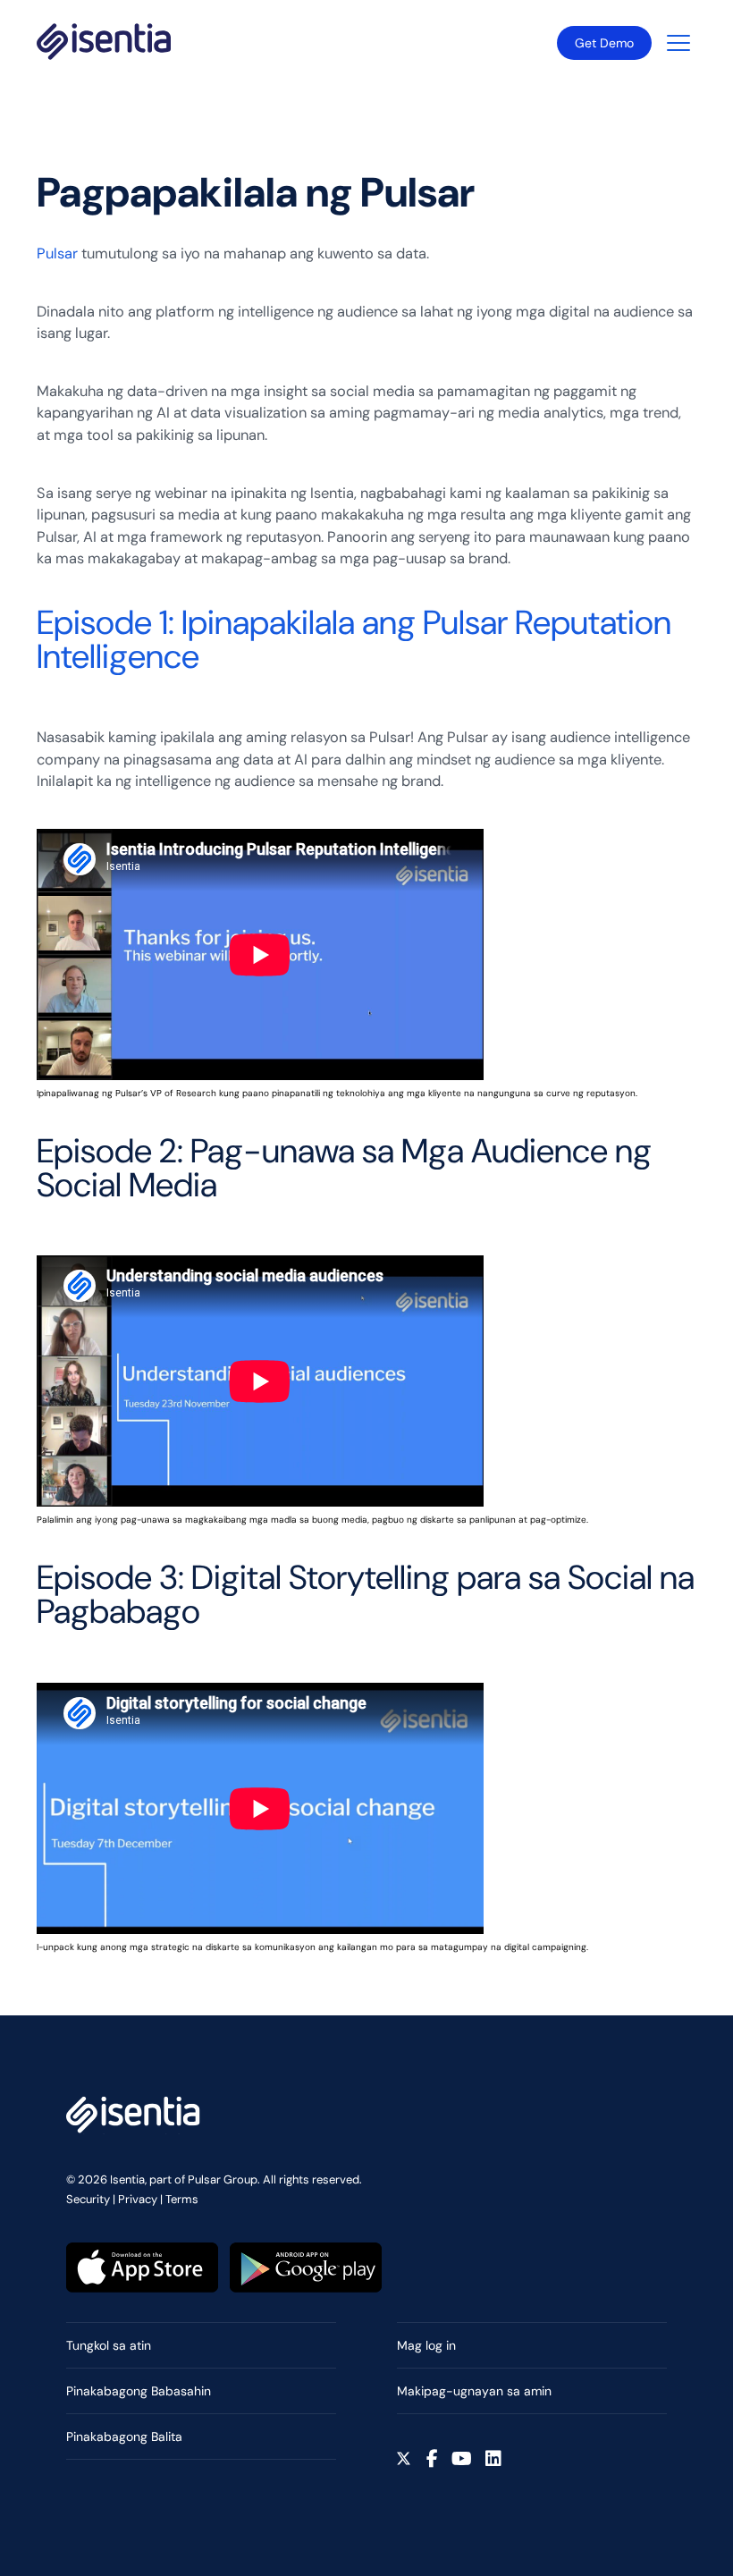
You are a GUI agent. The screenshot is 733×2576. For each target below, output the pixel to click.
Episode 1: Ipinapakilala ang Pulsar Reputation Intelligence (354, 640)
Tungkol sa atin (109, 2345)
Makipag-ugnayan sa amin (474, 2391)
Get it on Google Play (306, 2268)
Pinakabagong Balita (124, 2437)
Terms (182, 2199)
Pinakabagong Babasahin (139, 2391)
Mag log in (426, 2345)
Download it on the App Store (142, 2268)
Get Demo (604, 43)
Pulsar (57, 253)
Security (88, 2199)
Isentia (104, 42)
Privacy (138, 2199)
